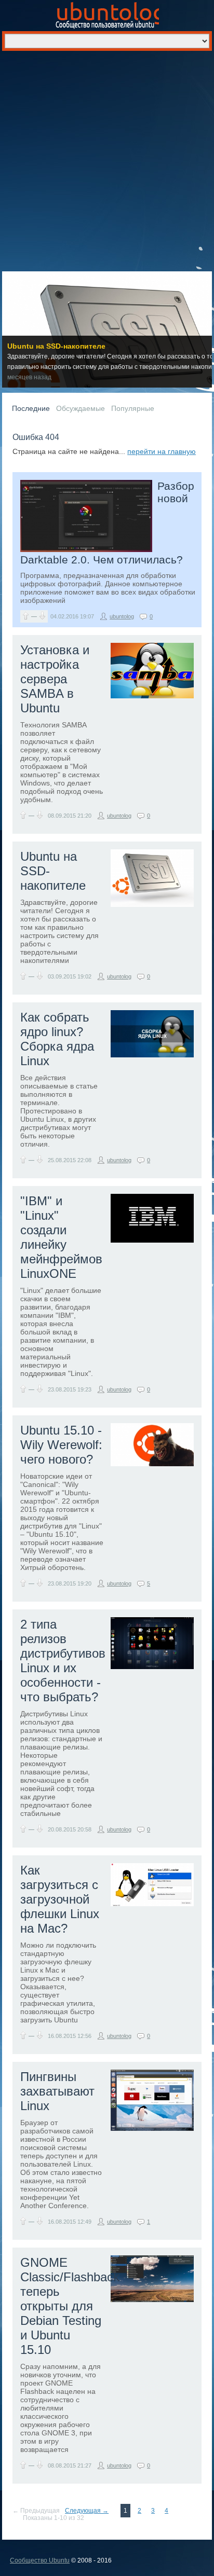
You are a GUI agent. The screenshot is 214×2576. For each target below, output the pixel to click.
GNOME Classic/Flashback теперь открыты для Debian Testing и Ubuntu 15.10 (70, 2306)
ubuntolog (122, 616)
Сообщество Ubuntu (40, 2560)
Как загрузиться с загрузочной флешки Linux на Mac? (60, 1899)
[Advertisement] (107, 163)
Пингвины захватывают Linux (57, 2091)
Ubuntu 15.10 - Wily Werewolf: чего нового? (61, 1445)
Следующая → (87, 2511)
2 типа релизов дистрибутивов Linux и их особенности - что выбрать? (63, 1661)
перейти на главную (162, 451)
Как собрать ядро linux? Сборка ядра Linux (57, 1039)
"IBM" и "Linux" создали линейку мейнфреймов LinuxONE (61, 1237)
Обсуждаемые (81, 408)
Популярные (133, 408)
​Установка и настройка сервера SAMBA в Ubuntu (55, 679)
